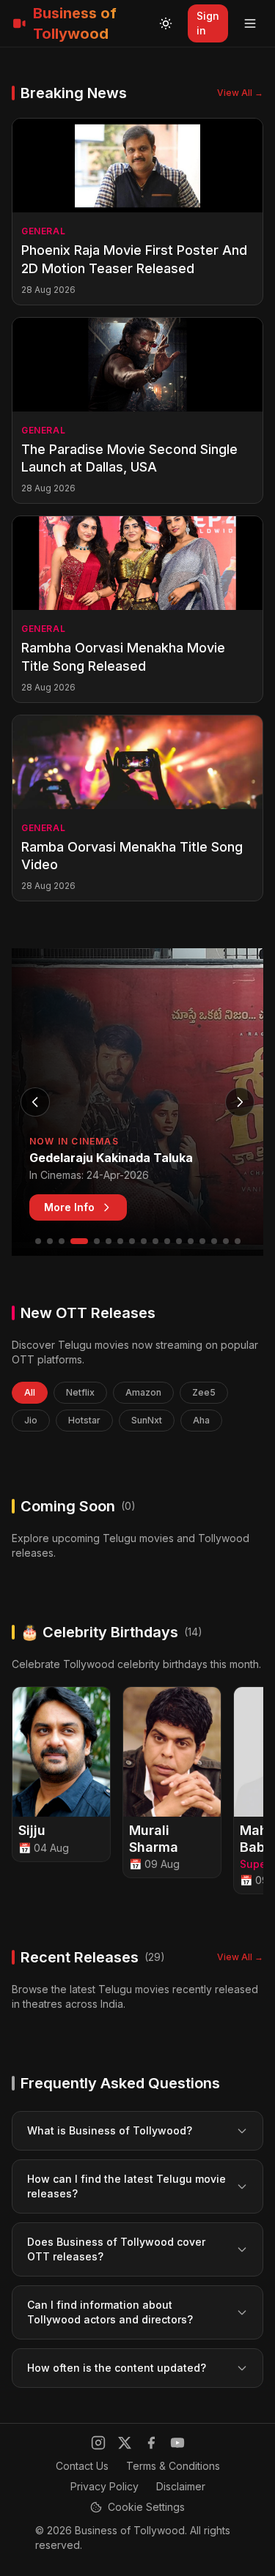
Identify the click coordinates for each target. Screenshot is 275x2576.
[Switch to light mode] (166, 23)
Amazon (143, 1392)
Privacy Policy (104, 2486)
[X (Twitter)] (125, 2443)
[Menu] (250, 23)
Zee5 (204, 1392)
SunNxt (147, 1420)
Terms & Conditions (173, 2466)
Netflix (80, 1392)
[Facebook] (151, 2443)
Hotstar (84, 1420)
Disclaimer (181, 2486)
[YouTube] (177, 2443)
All (30, 1392)
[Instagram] (98, 2443)
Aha (201, 1420)
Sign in (208, 23)
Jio (31, 1420)
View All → (240, 93)
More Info (69, 1207)
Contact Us (82, 2466)
